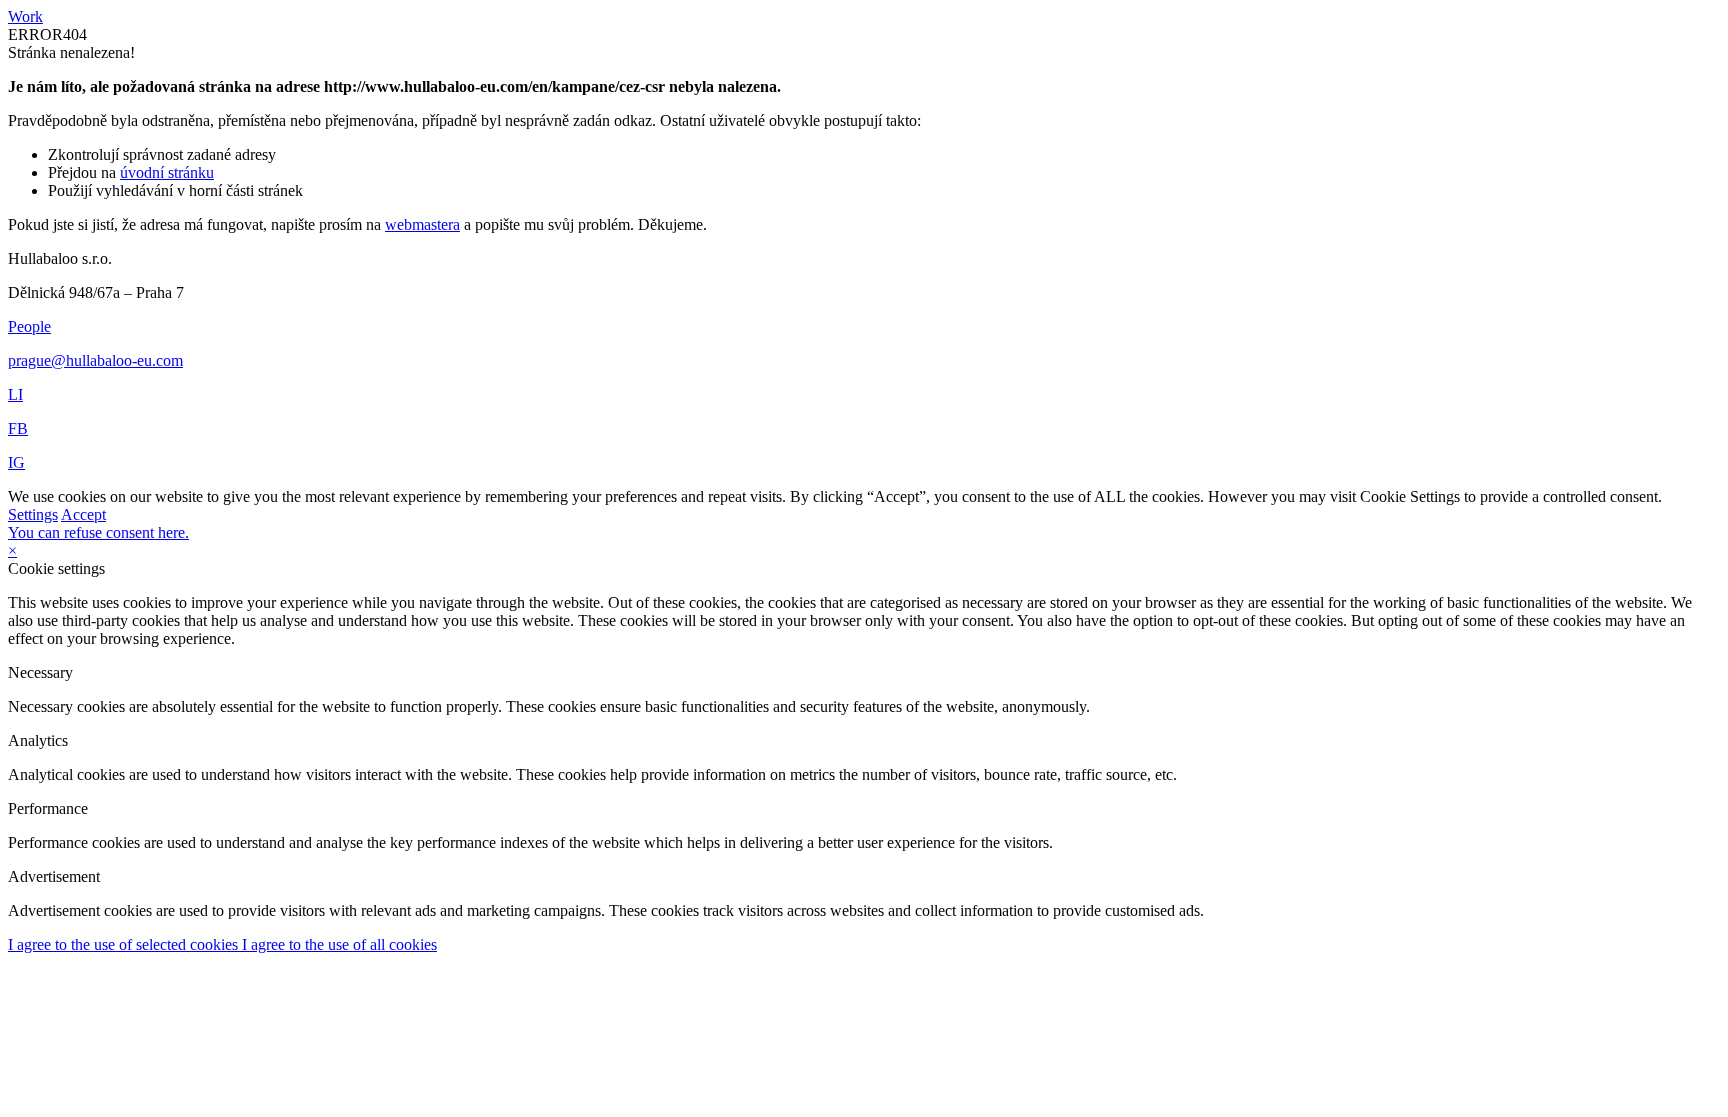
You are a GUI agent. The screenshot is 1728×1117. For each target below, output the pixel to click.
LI (15, 394)
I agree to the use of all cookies (339, 944)
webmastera (422, 224)
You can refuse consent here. (98, 532)
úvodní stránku (167, 172)
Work (25, 16)
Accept (83, 514)
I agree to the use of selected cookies (125, 944)
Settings (33, 514)
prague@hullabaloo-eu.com (95, 360)
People (29, 326)
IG (16, 462)
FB (18, 428)
